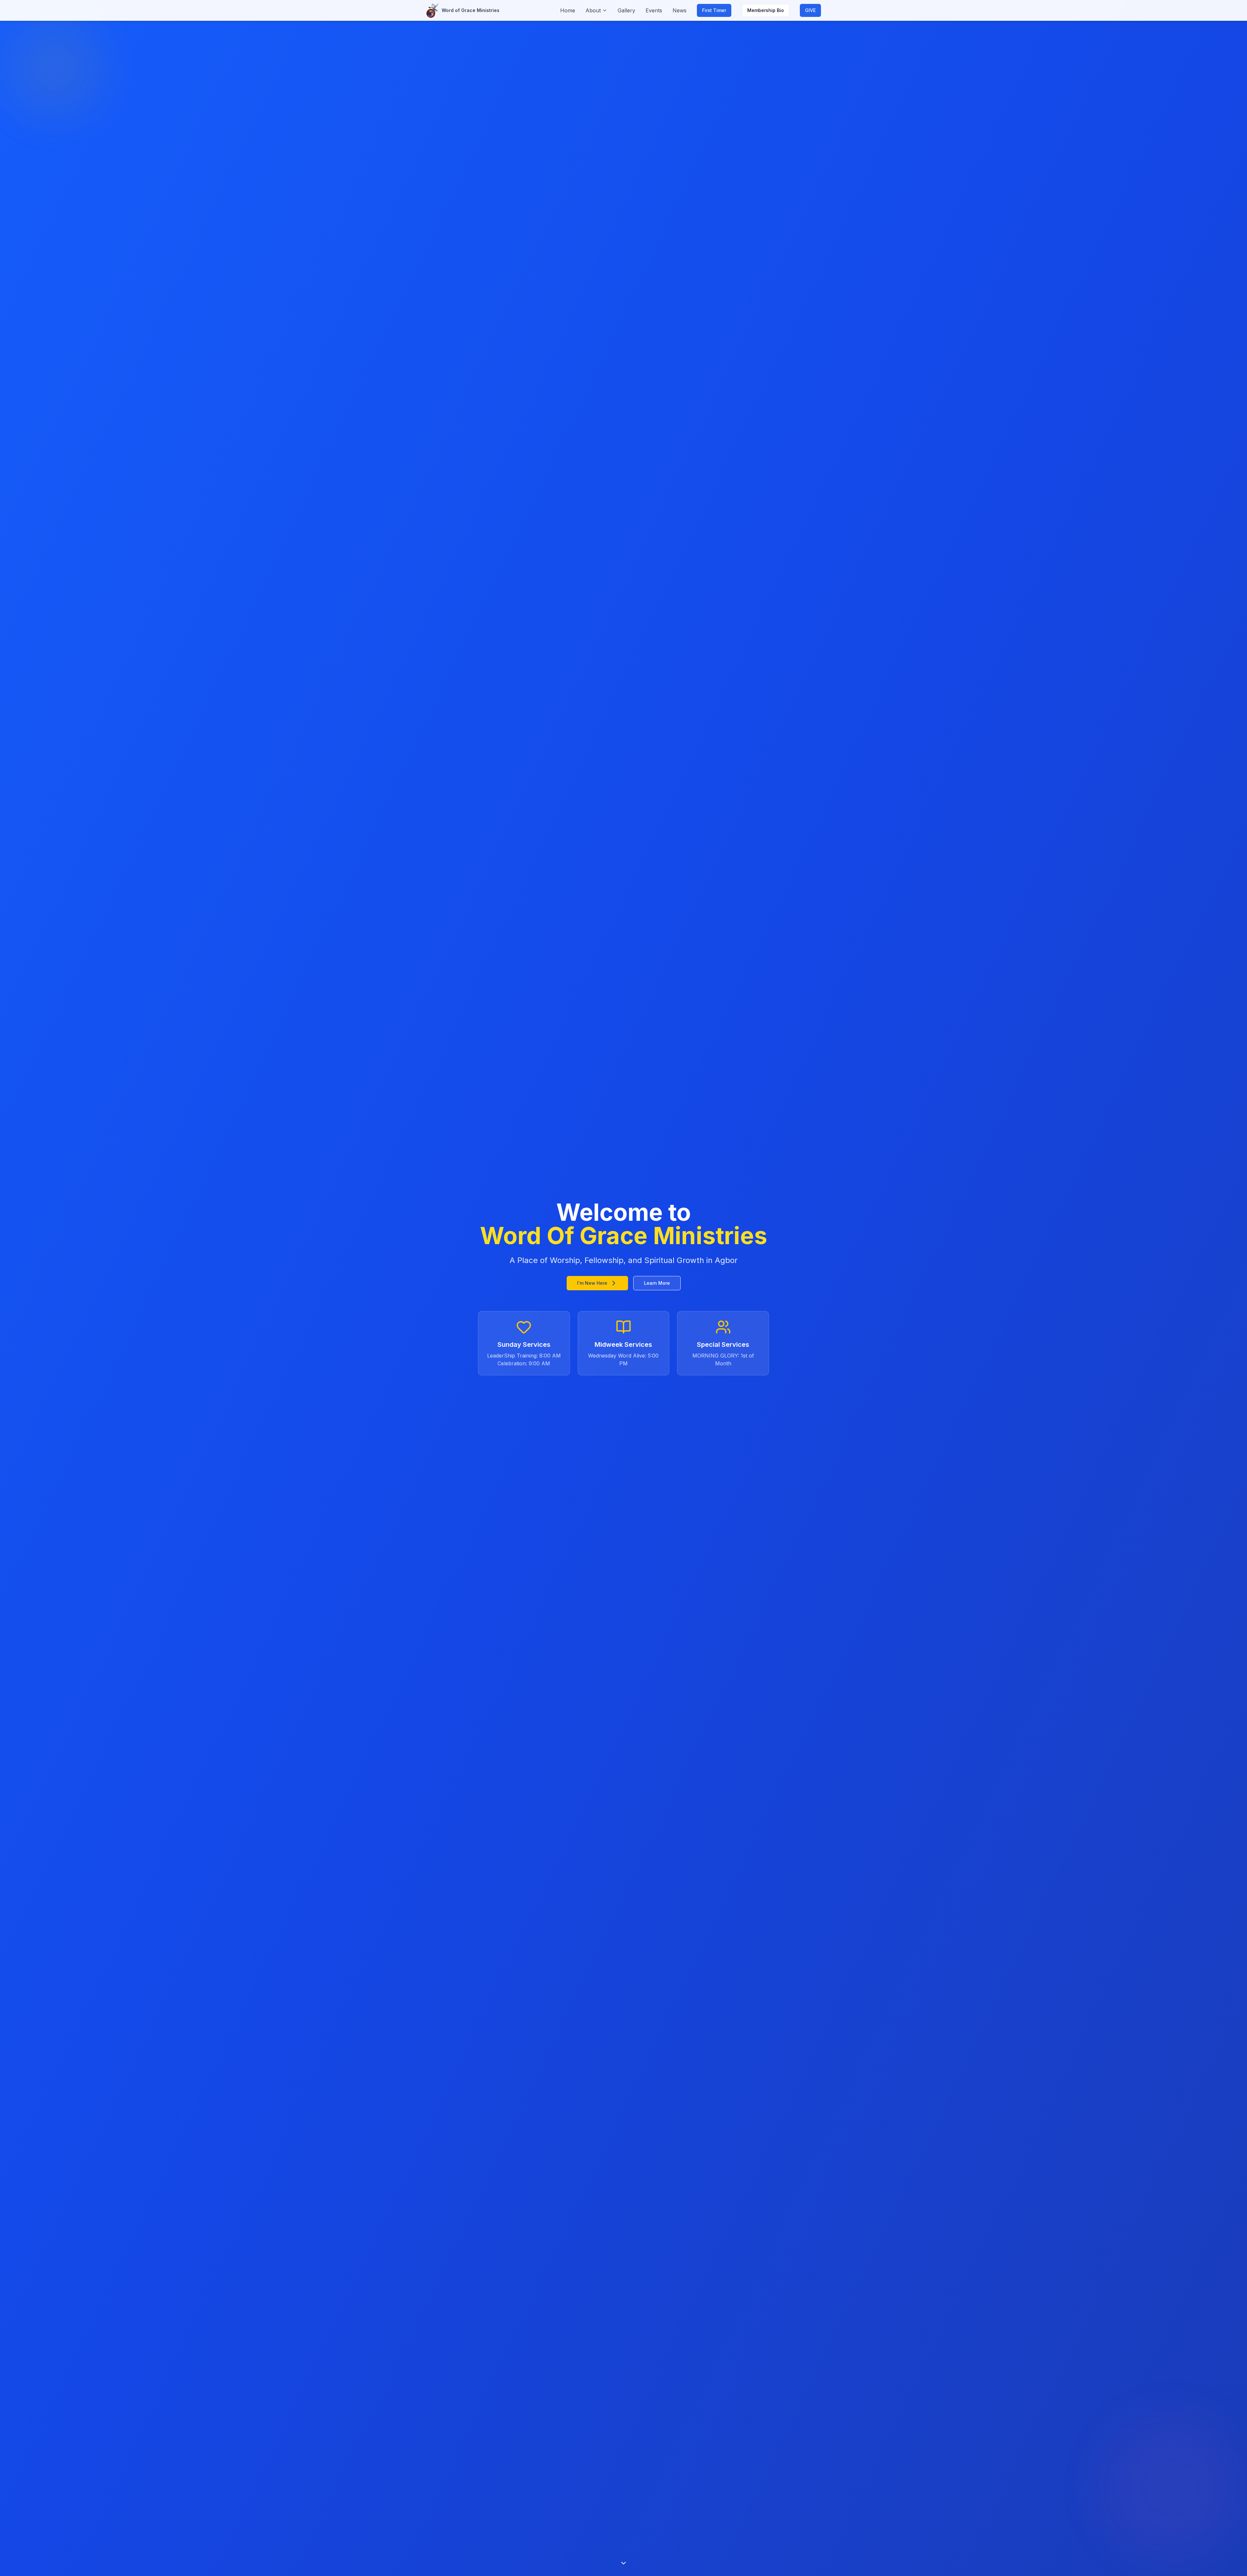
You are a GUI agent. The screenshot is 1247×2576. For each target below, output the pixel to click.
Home (568, 10)
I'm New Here (592, 1283)
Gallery (626, 10)
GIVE (810, 10)
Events (654, 10)
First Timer (714, 10)
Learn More (657, 1283)
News (680, 10)
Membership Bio (766, 10)
